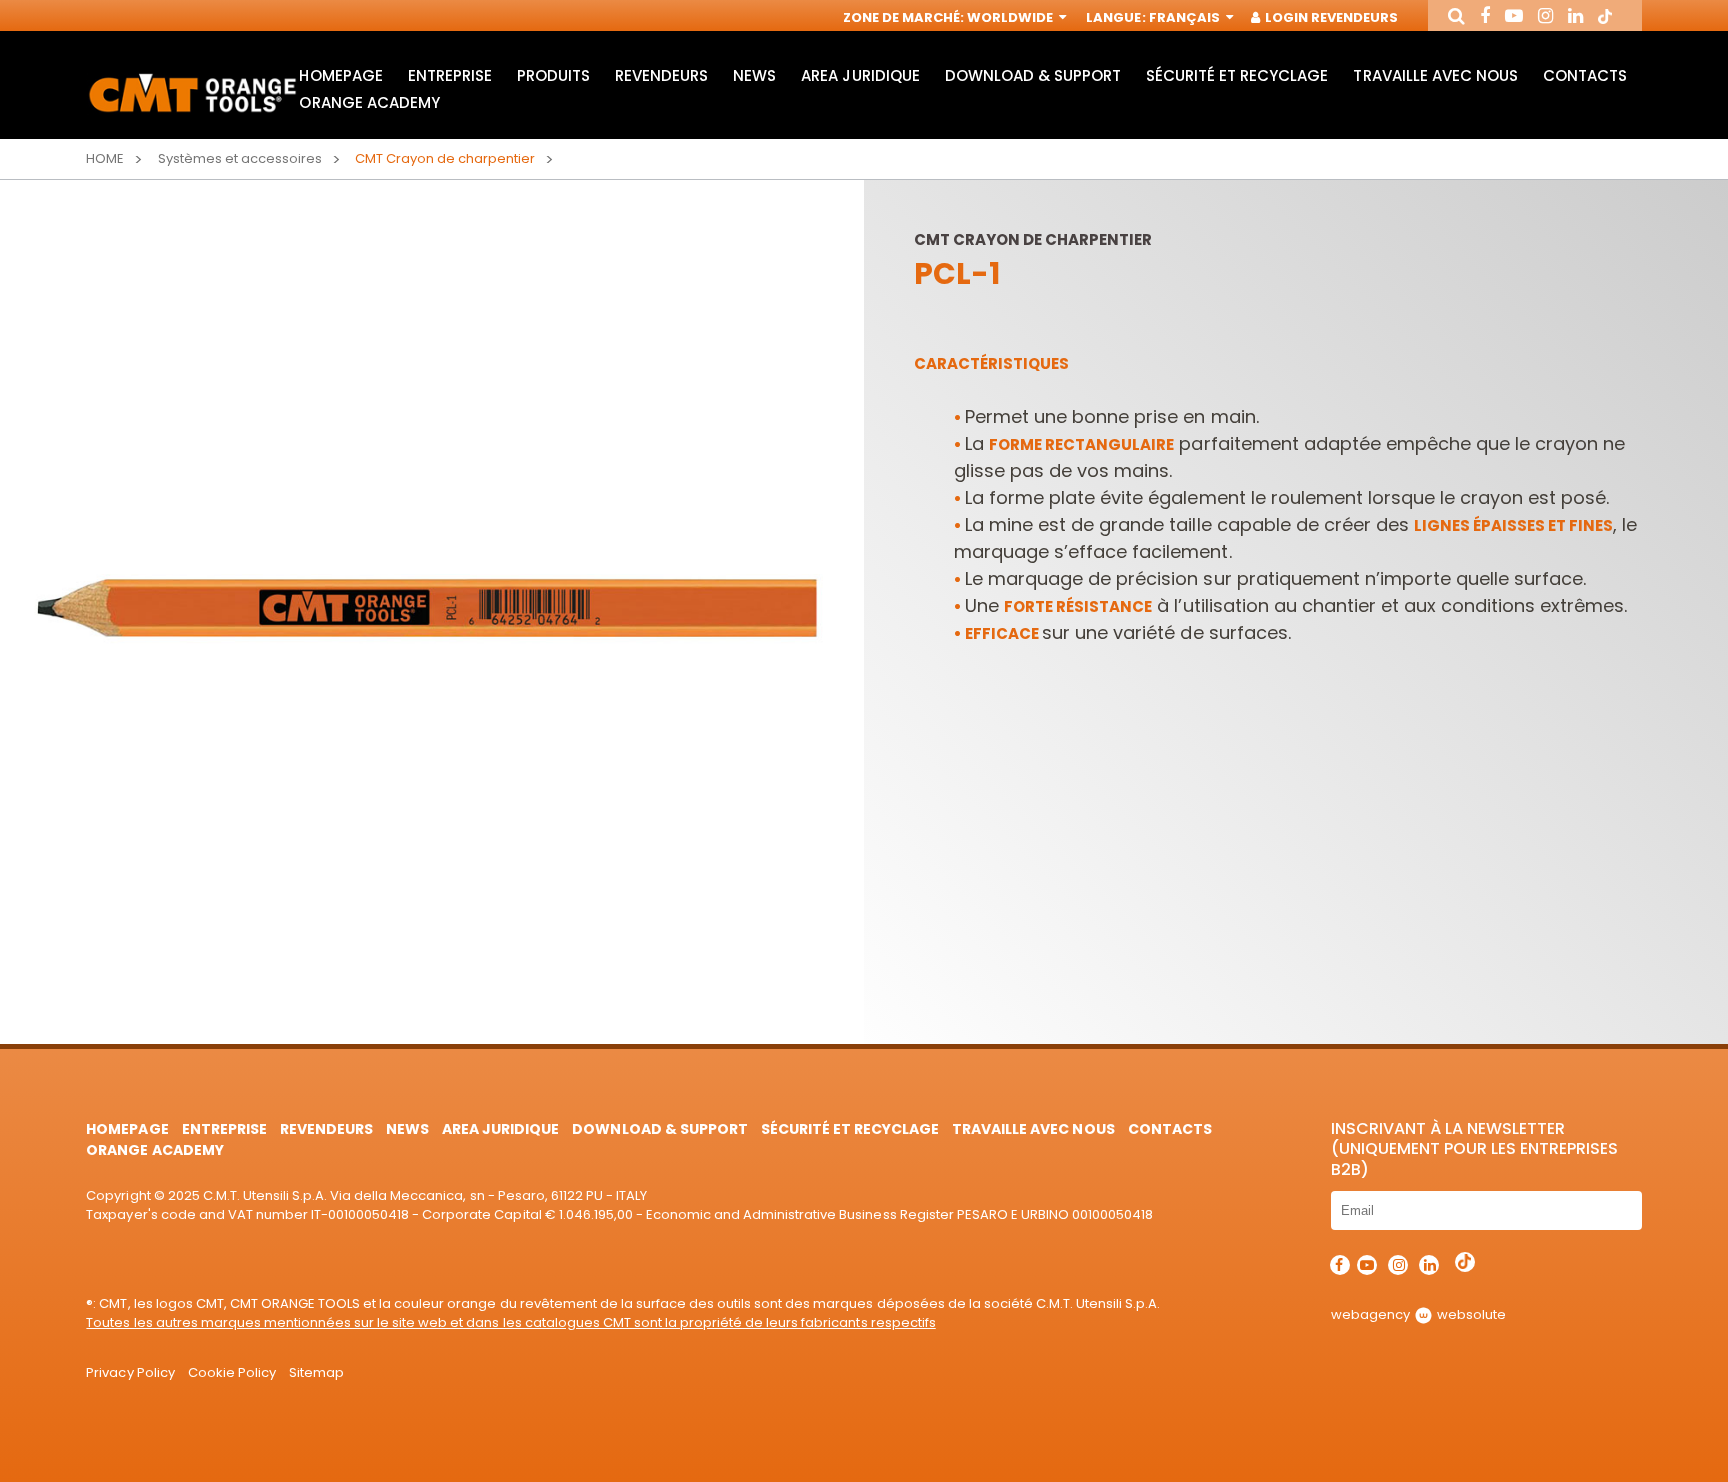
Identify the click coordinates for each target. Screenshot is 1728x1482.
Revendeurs (661, 75)
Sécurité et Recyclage (1237, 75)
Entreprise (450, 75)
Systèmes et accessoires (240, 158)
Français (1186, 17)
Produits (553, 75)
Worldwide (1011, 17)
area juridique (860, 75)
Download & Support (1033, 75)
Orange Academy (369, 102)
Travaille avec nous (1435, 75)
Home (105, 158)
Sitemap (316, 1372)
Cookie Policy (232, 1372)
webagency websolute (1418, 1314)
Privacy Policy (130, 1372)
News (754, 75)
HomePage (340, 75)
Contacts (1585, 75)
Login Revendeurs (1330, 17)
